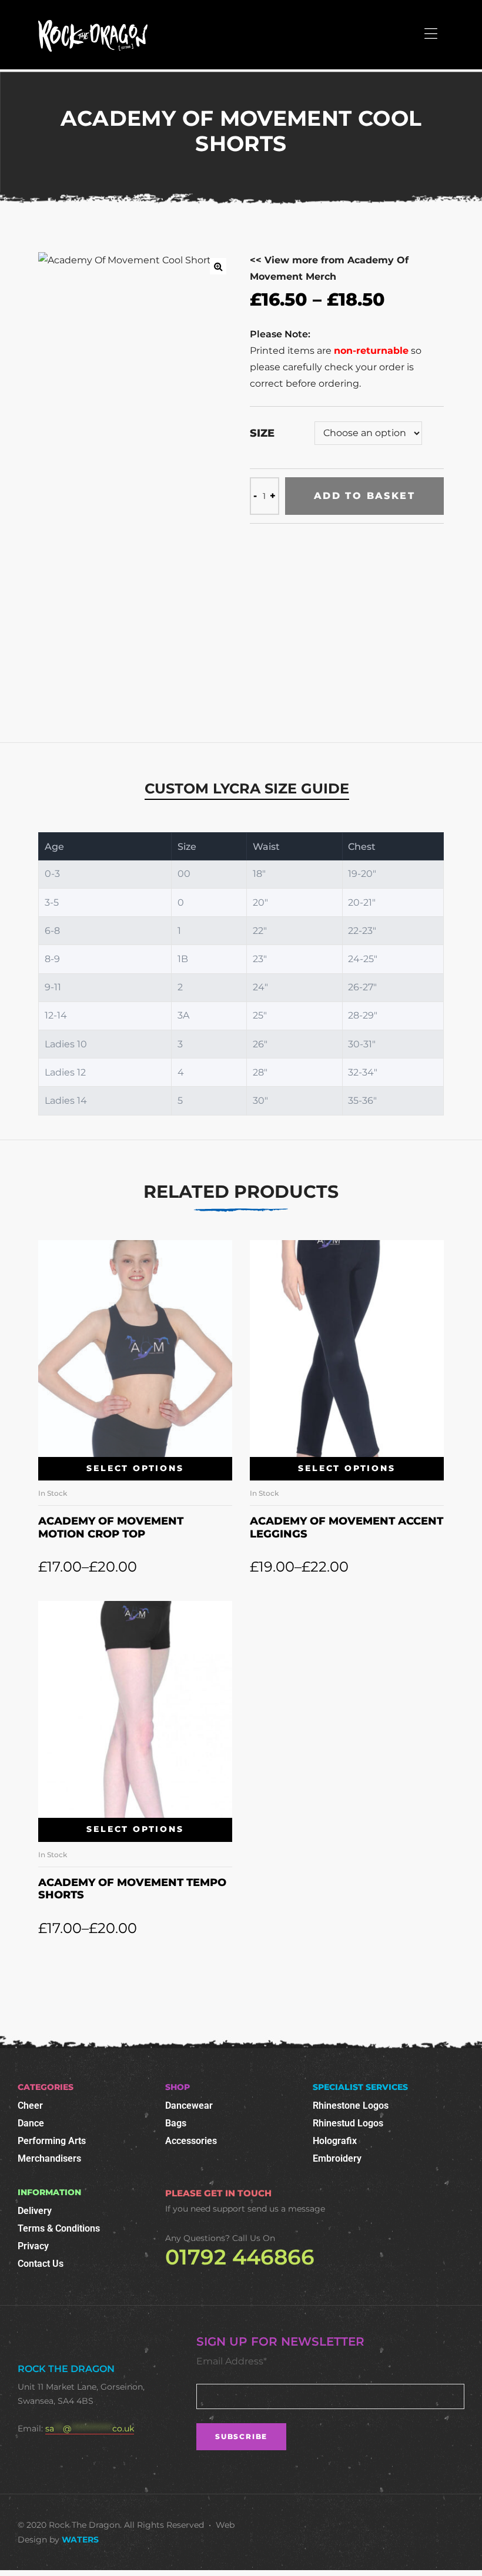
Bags (176, 2123)
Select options (135, 1468)
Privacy (33, 2246)
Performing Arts (52, 2141)
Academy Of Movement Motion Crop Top (111, 1527)
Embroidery (337, 2158)
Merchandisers (49, 2158)
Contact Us (41, 2264)
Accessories (191, 2141)
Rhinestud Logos (348, 2123)
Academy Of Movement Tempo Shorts (132, 1889)
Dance (31, 2123)
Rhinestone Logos (351, 2106)
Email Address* (232, 2361)
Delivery (35, 2211)
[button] (218, 266)
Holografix (335, 2141)
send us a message (286, 2209)
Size (262, 433)
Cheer (30, 2106)
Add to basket (364, 496)
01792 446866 (240, 2257)
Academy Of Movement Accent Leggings (347, 1527)
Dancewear (189, 2106)
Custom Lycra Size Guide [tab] (247, 788)
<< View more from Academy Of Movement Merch (329, 268)
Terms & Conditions (59, 2228)
